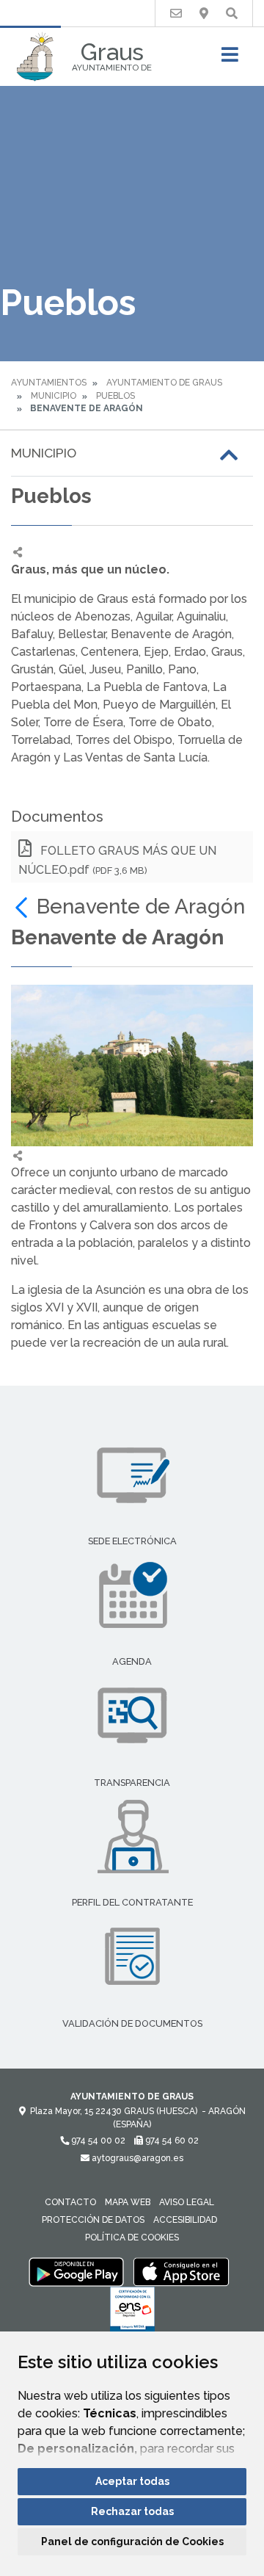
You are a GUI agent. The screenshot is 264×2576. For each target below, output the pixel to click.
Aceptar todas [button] (132, 2481)
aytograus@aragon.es (136, 2158)
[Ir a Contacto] (176, 14)
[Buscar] (232, 14)
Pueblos (115, 396)
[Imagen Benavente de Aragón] (132, 1066)
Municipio (54, 396)
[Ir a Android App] (76, 2271)
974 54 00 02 (97, 2141)
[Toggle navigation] (230, 59)
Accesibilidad (185, 2220)
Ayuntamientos (49, 383)
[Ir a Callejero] (204, 14)
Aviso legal (187, 2202)
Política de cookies (132, 2237)
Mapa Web (128, 2202)
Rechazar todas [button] (132, 2511)
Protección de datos (93, 2220)
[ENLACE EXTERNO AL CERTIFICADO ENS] (132, 2313)
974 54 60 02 (171, 2141)
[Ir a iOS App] (181, 2271)
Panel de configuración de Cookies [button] (132, 2541)
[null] (24, 907)
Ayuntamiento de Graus (164, 383)
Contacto (70, 2202)
